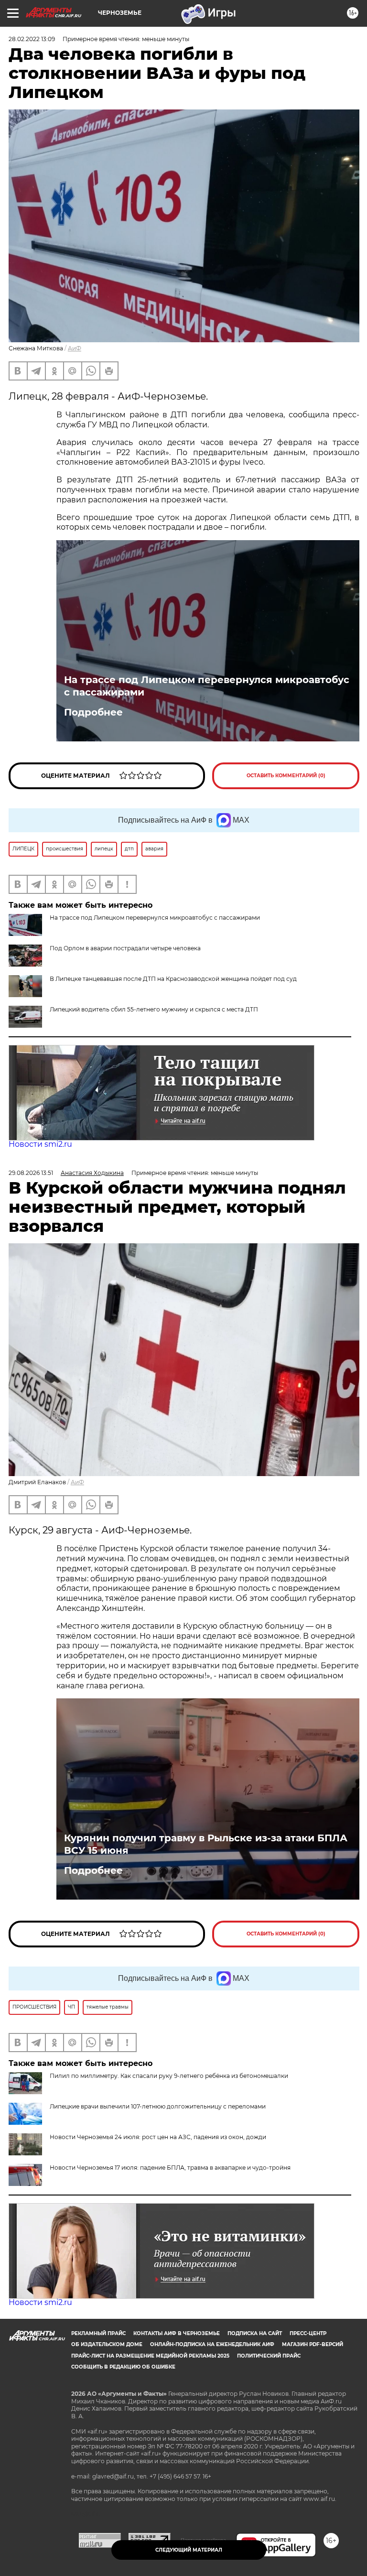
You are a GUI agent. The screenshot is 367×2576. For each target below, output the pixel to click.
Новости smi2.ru (40, 1144)
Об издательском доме (107, 2344)
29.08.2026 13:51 (31, 1173)
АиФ (75, 348)
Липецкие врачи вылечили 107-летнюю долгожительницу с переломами (158, 2106)
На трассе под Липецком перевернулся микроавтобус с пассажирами (207, 686)
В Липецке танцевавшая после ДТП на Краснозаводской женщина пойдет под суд (173, 979)
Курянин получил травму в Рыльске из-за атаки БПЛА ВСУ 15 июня (206, 1844)
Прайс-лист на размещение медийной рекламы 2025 (150, 2356)
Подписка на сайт (255, 2333)
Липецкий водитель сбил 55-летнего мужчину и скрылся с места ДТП (154, 1009)
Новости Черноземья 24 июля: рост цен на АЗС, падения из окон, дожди (158, 2137)
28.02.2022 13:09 (32, 39)
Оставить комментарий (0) (286, 776)
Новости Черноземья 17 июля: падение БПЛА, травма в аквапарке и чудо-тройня (170, 2168)
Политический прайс (269, 2356)
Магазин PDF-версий (313, 2344)
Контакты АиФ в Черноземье (177, 2333)
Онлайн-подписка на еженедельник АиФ (212, 2344)
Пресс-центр (308, 2333)
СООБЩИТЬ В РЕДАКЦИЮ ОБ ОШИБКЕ (123, 2367)
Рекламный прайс (98, 2333)
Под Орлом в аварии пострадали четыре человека (125, 948)
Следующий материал (189, 2550)
